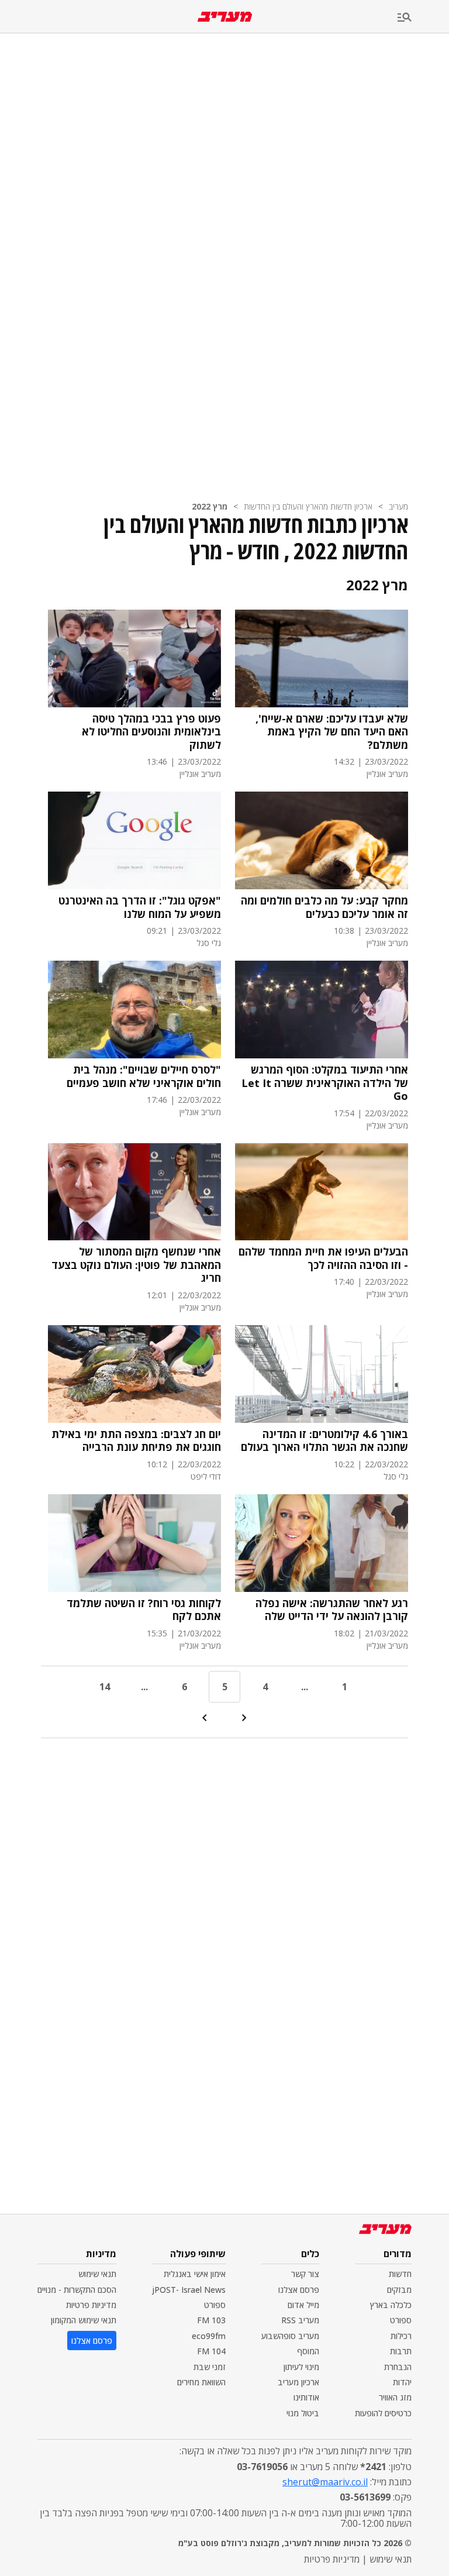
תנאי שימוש (97, 2274)
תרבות (401, 2351)
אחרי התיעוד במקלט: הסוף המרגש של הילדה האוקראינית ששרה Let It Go (325, 1083)
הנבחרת (398, 2367)
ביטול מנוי (303, 2413)
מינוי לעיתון (301, 2367)
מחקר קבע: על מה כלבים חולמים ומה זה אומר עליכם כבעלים (324, 907)
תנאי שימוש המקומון (84, 2320)
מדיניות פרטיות (91, 2305)
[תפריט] (423, 18)
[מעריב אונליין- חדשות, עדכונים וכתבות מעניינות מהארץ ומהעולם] (225, 17)
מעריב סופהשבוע (290, 2336)
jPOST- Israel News (189, 2290)
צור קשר (305, 2274)
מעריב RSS (300, 2320)
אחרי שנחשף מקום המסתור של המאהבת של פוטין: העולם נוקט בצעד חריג (136, 1265)
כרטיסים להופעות (383, 2413)
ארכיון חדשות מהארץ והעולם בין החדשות (308, 506)
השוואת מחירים (201, 2382)
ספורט (401, 2320)
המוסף (308, 2351)
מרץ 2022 (210, 506)
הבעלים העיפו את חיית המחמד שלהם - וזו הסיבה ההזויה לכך (323, 1258)
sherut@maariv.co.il (325, 2482)
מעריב (398, 506)
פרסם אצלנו (299, 2290)
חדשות (400, 2274)
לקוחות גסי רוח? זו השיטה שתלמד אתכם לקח (144, 1610)
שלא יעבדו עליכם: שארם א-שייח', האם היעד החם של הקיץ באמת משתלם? (332, 732)
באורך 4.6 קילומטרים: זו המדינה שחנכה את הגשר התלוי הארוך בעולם (324, 1441)
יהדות (402, 2382)
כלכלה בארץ (391, 2305)
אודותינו (306, 2397)
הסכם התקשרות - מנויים (77, 2290)
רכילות (401, 2336)
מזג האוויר (395, 2397)
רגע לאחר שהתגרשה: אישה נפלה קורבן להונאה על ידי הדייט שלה (332, 1610)
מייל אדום (303, 2305)
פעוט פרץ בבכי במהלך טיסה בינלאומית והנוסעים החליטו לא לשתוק (151, 732)
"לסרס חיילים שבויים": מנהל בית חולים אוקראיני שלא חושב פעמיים (144, 1076)
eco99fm (209, 2336)
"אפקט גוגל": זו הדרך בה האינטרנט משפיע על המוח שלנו (140, 907)
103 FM (211, 2320)
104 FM (211, 2351)
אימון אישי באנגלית (195, 2274)
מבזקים (399, 2290)
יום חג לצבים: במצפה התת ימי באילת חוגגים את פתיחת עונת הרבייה (136, 1441)
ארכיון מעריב (298, 2382)
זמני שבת (210, 2367)
